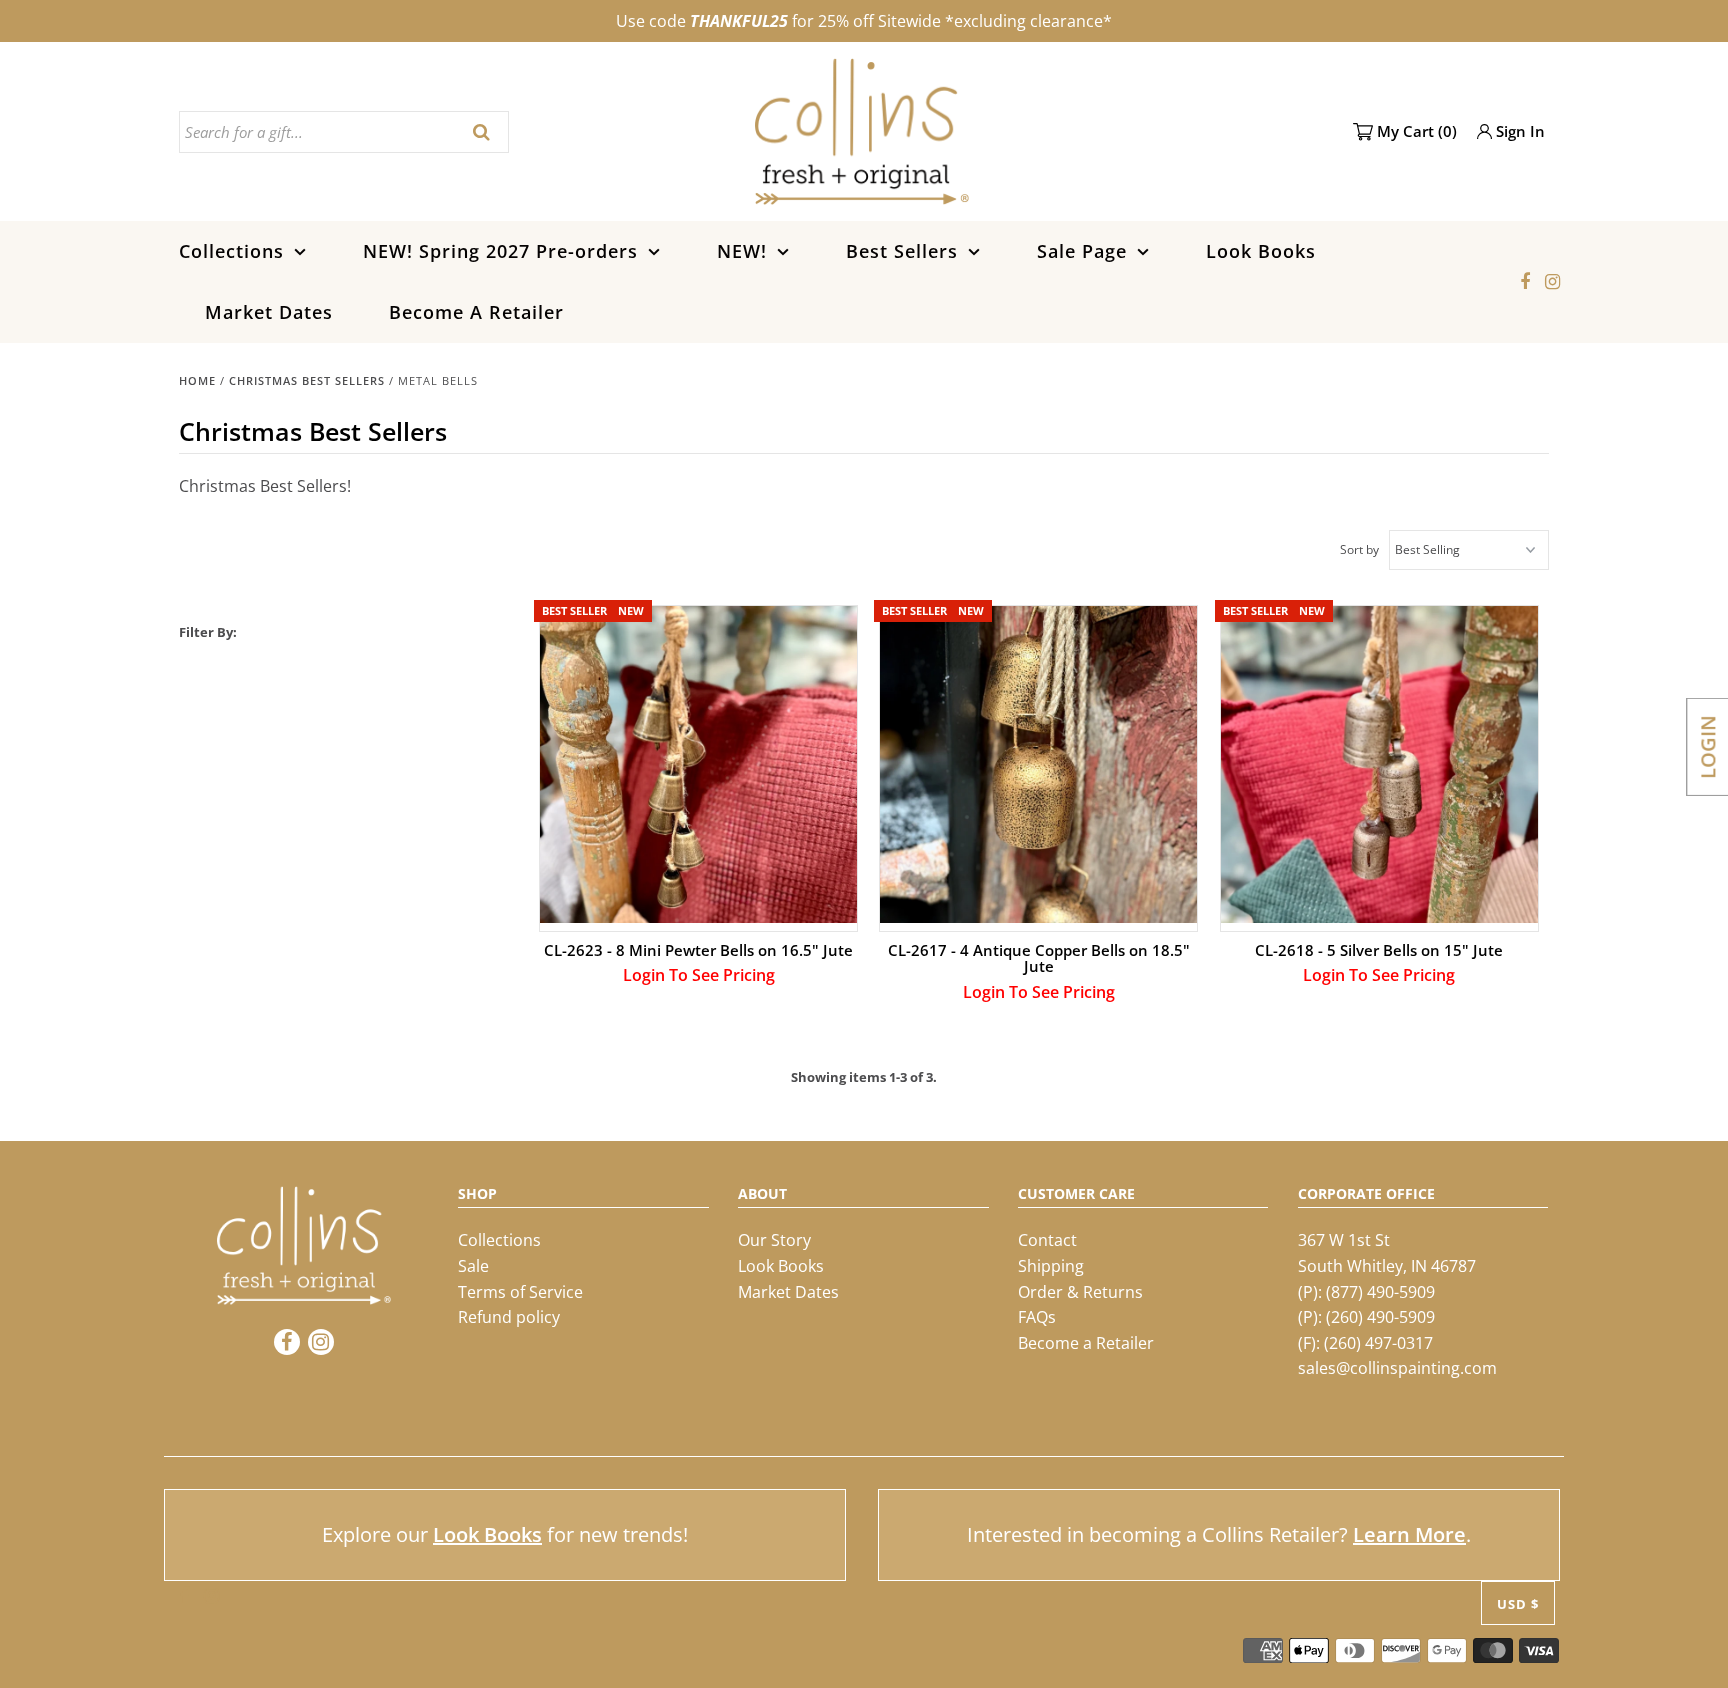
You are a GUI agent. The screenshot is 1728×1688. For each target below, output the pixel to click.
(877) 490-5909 (1380, 1292)
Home (197, 380)
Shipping (1051, 1266)
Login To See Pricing (699, 975)
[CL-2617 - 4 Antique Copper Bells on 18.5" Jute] (1038, 764)
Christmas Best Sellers (307, 380)
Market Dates (269, 312)
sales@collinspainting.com (1397, 1368)
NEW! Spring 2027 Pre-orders (500, 251)
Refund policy (509, 1317)
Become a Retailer (1086, 1343)
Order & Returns (1080, 1292)
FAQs (1037, 1317)
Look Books (1261, 251)
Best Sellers (902, 251)
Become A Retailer (476, 312)
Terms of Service (520, 1292)
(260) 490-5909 (1380, 1317)
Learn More (1409, 1534)
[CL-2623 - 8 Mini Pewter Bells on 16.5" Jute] (698, 764)
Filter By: (208, 632)
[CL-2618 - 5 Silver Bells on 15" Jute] (1379, 764)
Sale (473, 1266)
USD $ (1518, 1604)
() (1417, 131)
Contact (1047, 1240)
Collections (231, 251)
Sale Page (1082, 251)
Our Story (774, 1240)
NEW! (742, 251)
